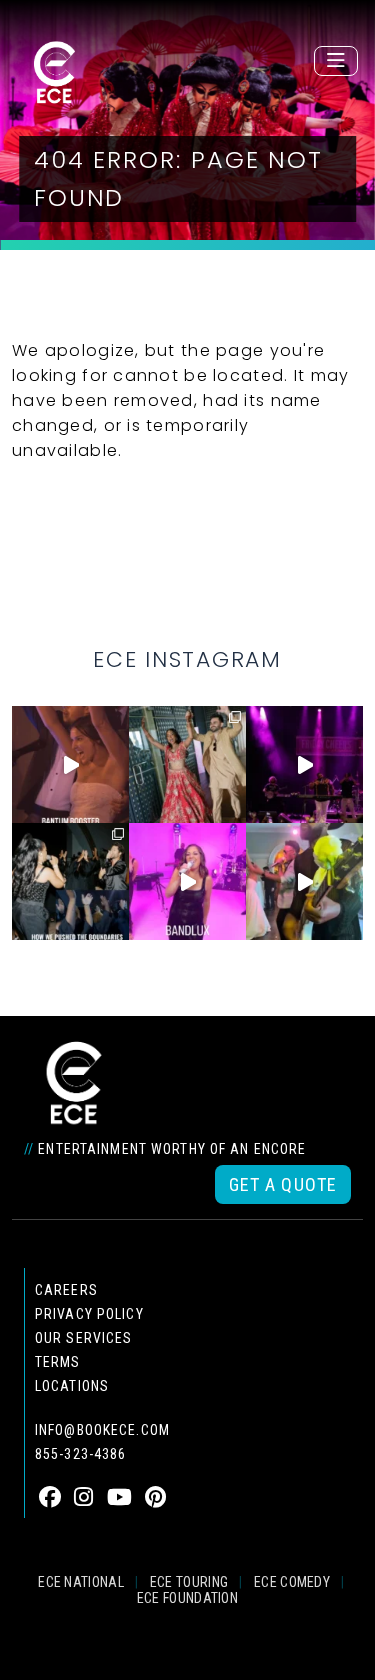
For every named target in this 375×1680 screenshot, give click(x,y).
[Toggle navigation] (336, 61)
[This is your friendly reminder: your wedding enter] (187, 764)
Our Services (83, 1338)
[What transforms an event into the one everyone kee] (70, 881)
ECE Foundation (187, 1598)
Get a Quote (283, 1184)
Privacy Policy (89, 1314)
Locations (72, 1386)
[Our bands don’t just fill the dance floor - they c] (304, 881)
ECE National (81, 1582)
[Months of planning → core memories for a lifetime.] (304, 764)
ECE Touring (189, 1582)
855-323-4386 (80, 1454)
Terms (58, 1362)
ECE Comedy (292, 1582)
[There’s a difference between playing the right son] (70, 764)
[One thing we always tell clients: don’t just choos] (187, 881)
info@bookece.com (102, 1430)
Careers (66, 1290)
